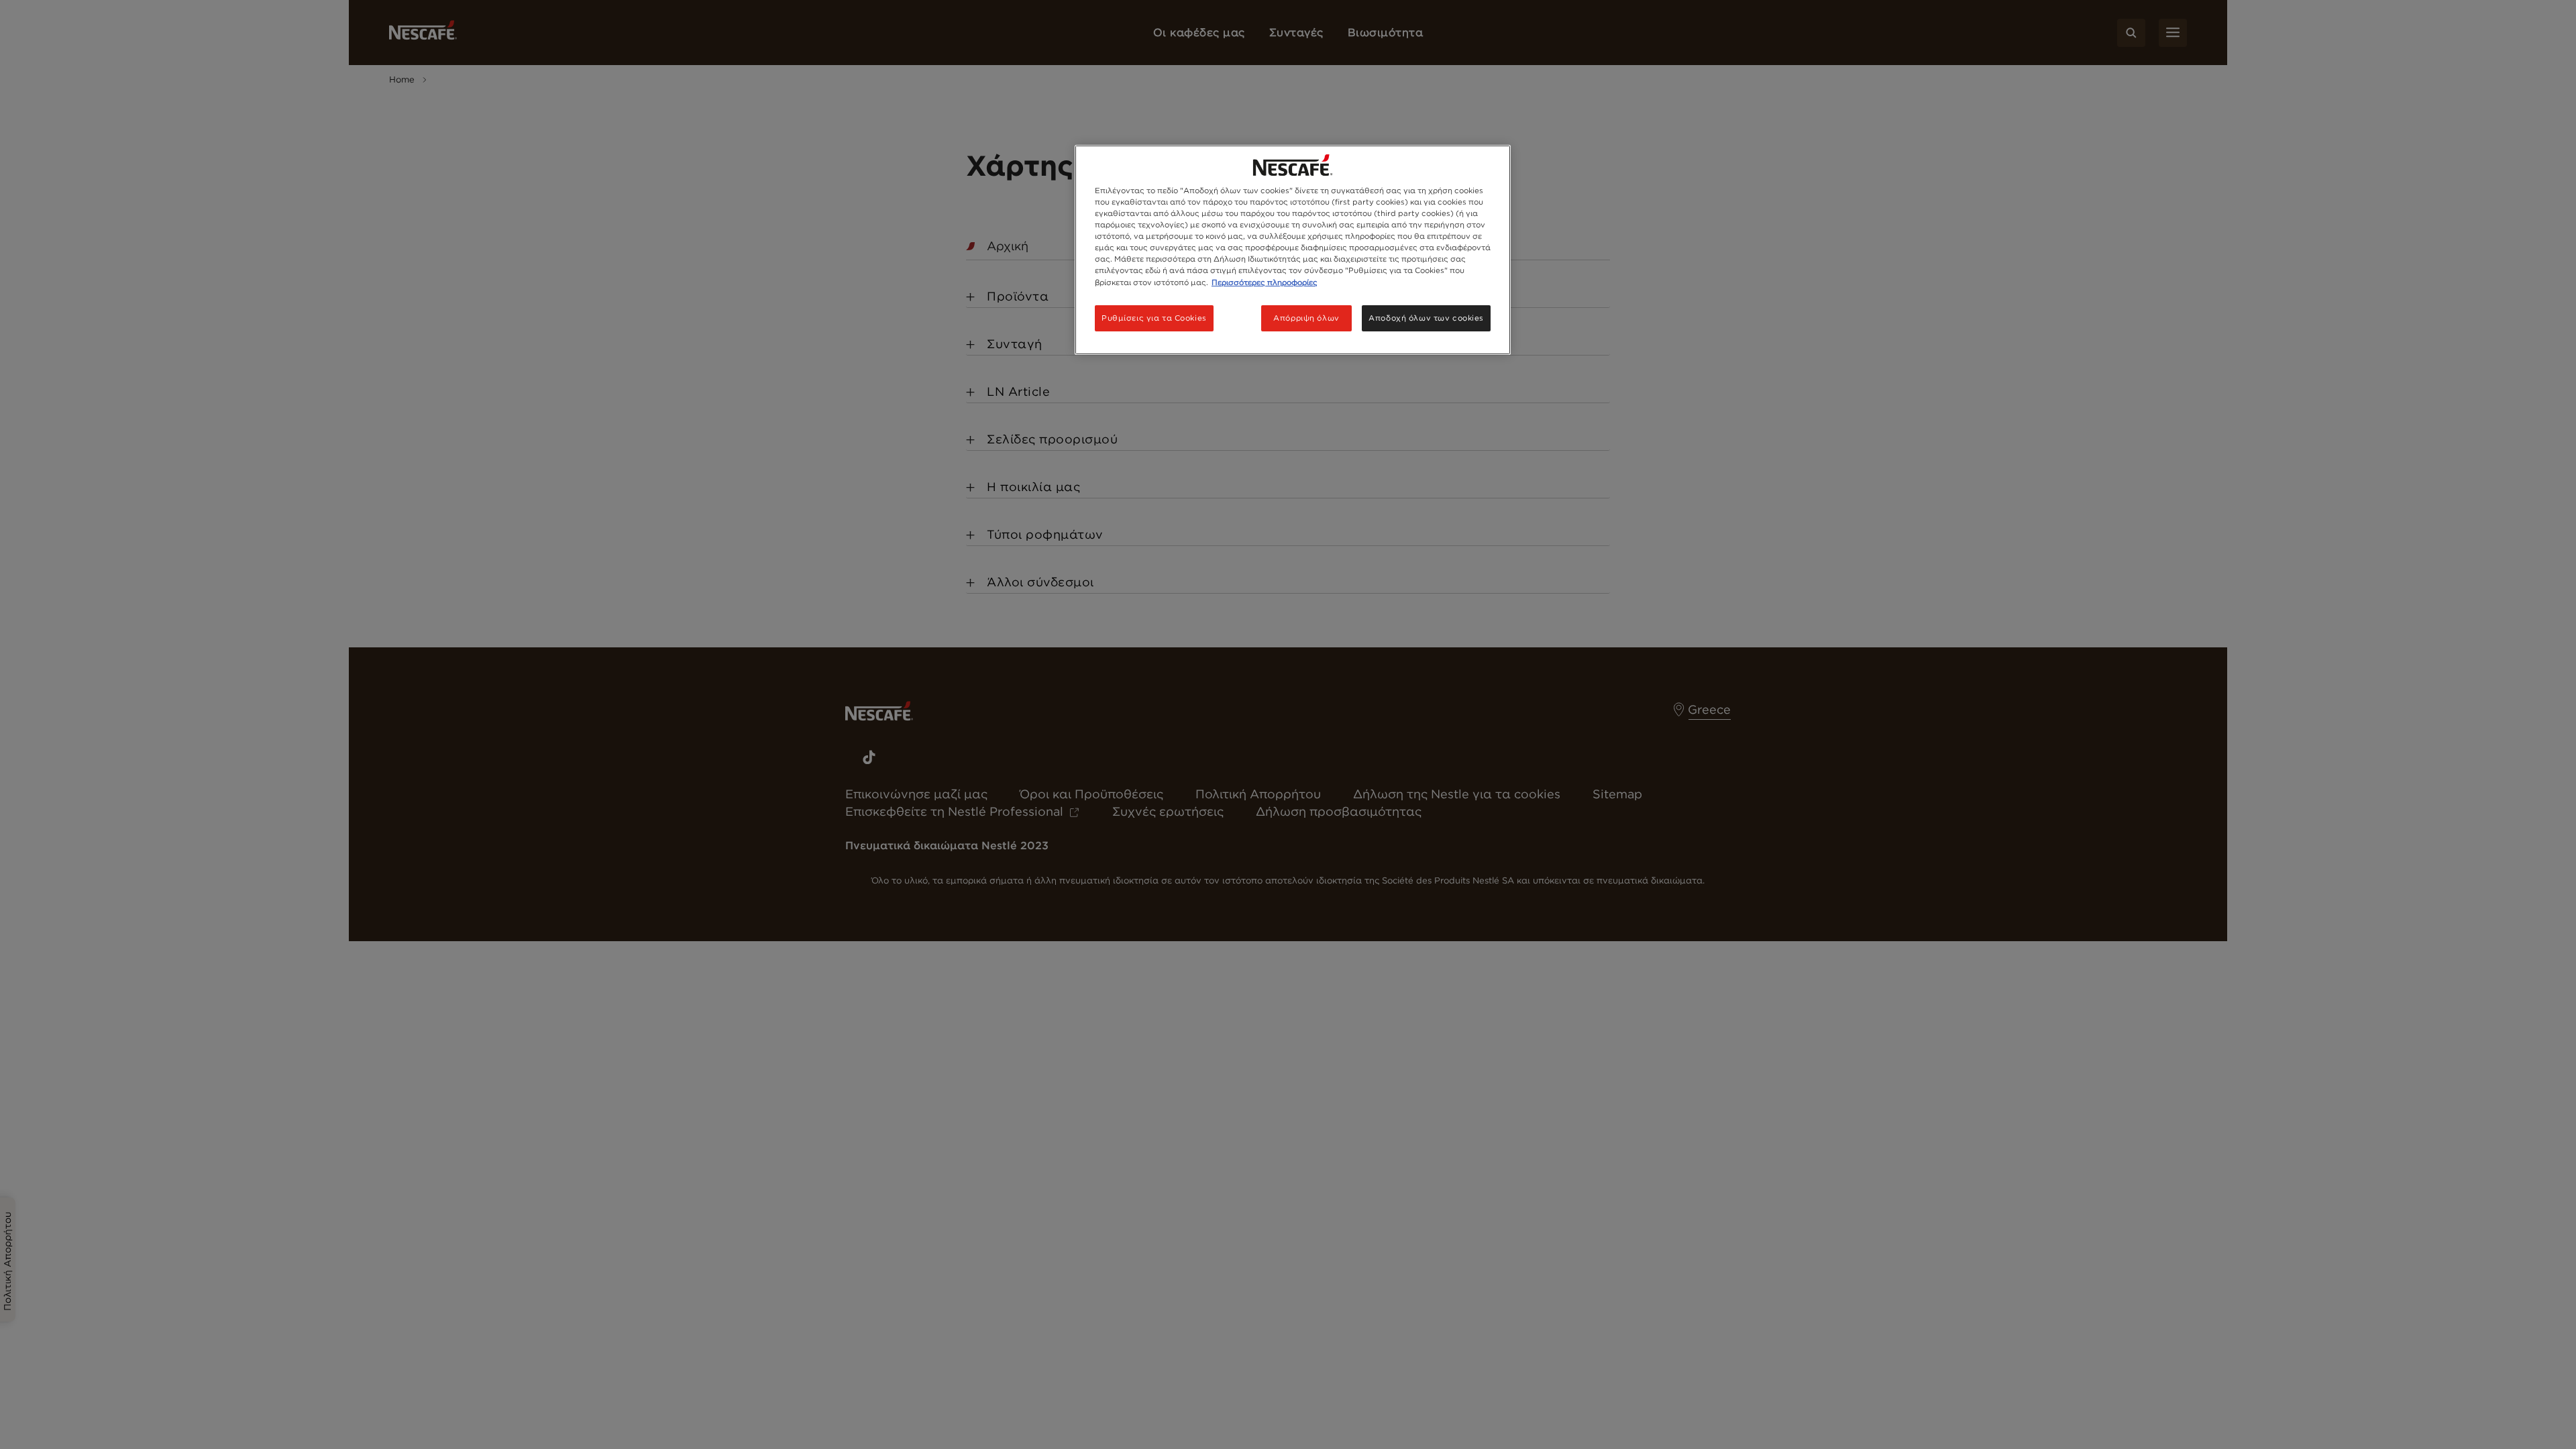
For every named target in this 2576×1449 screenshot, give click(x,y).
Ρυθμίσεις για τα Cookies (1154, 318)
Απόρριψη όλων (1306, 318)
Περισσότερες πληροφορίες (1265, 282)
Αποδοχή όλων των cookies (1426, 318)
